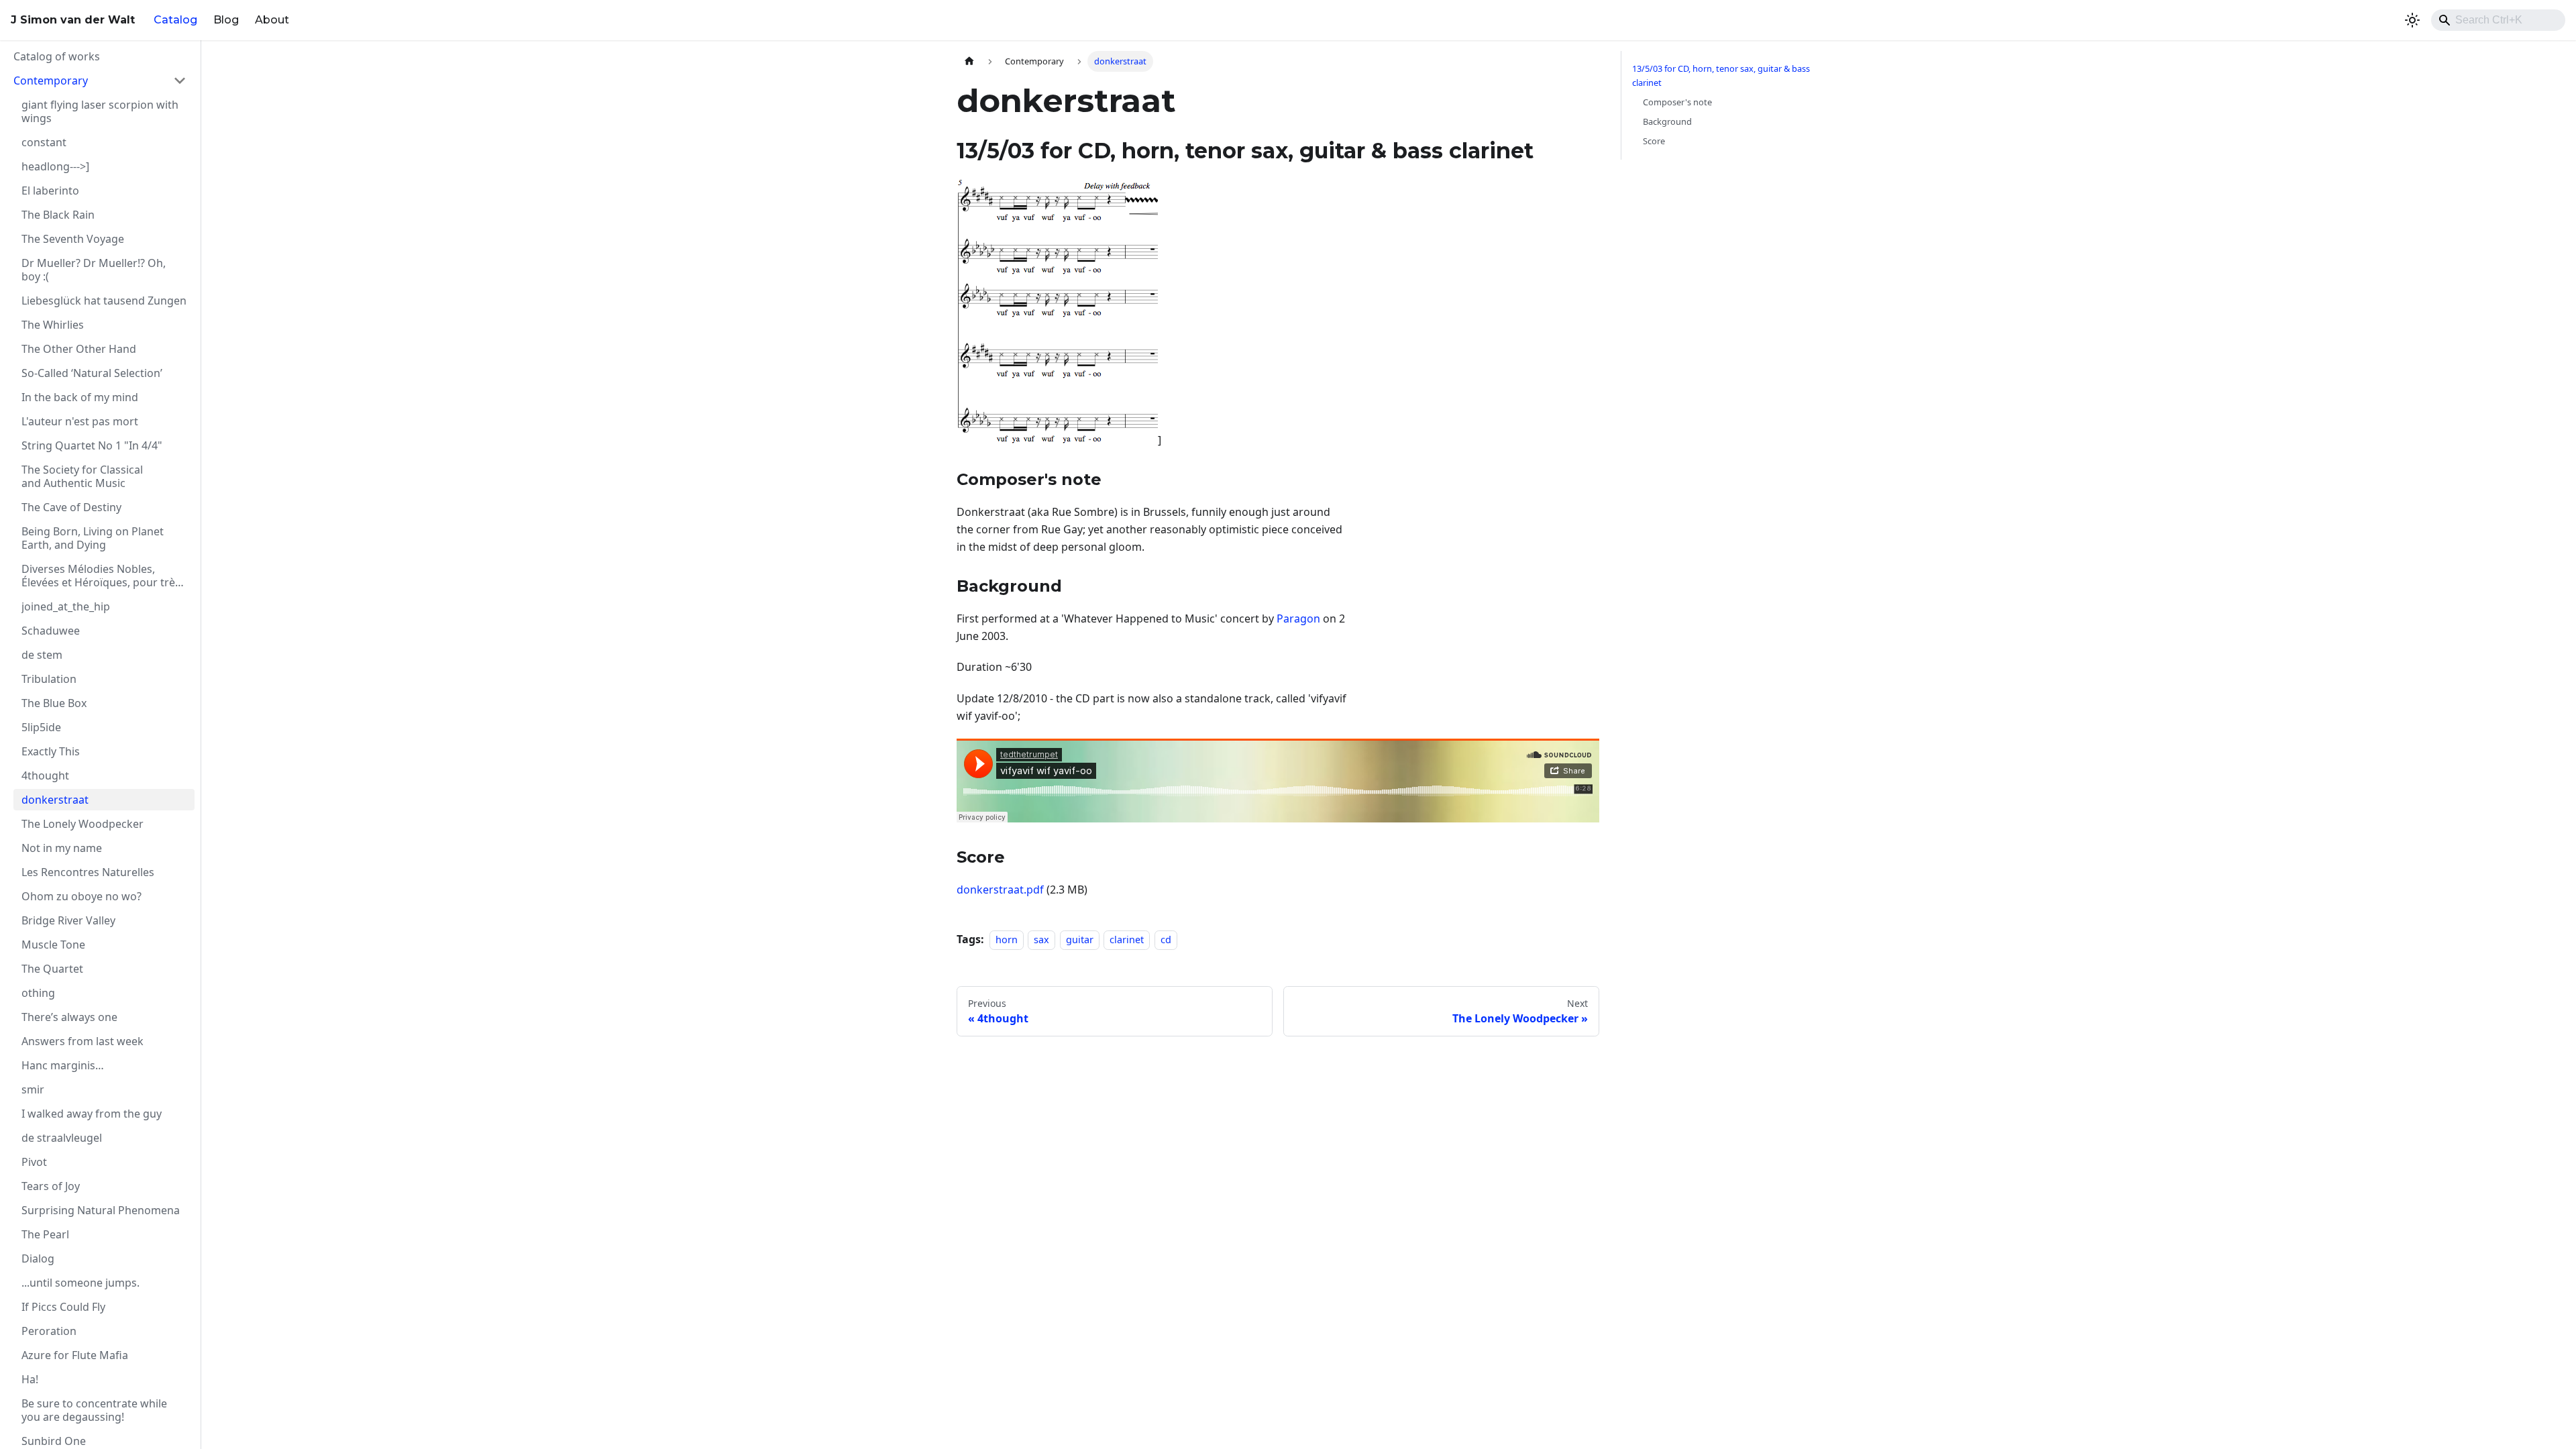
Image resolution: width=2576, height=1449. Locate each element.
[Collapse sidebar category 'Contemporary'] (180, 80)
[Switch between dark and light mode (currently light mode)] (2412, 20)
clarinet (1127, 940)
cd (1166, 940)
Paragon (1298, 619)
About (272, 20)
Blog (226, 20)
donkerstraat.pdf (1000, 890)
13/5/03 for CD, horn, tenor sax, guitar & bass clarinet (1721, 75)
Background (1667, 121)
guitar (1080, 940)
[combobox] (2498, 20)
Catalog (175, 20)
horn (1007, 940)
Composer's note (1677, 102)
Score (1654, 141)
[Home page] (969, 61)
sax (1041, 940)
